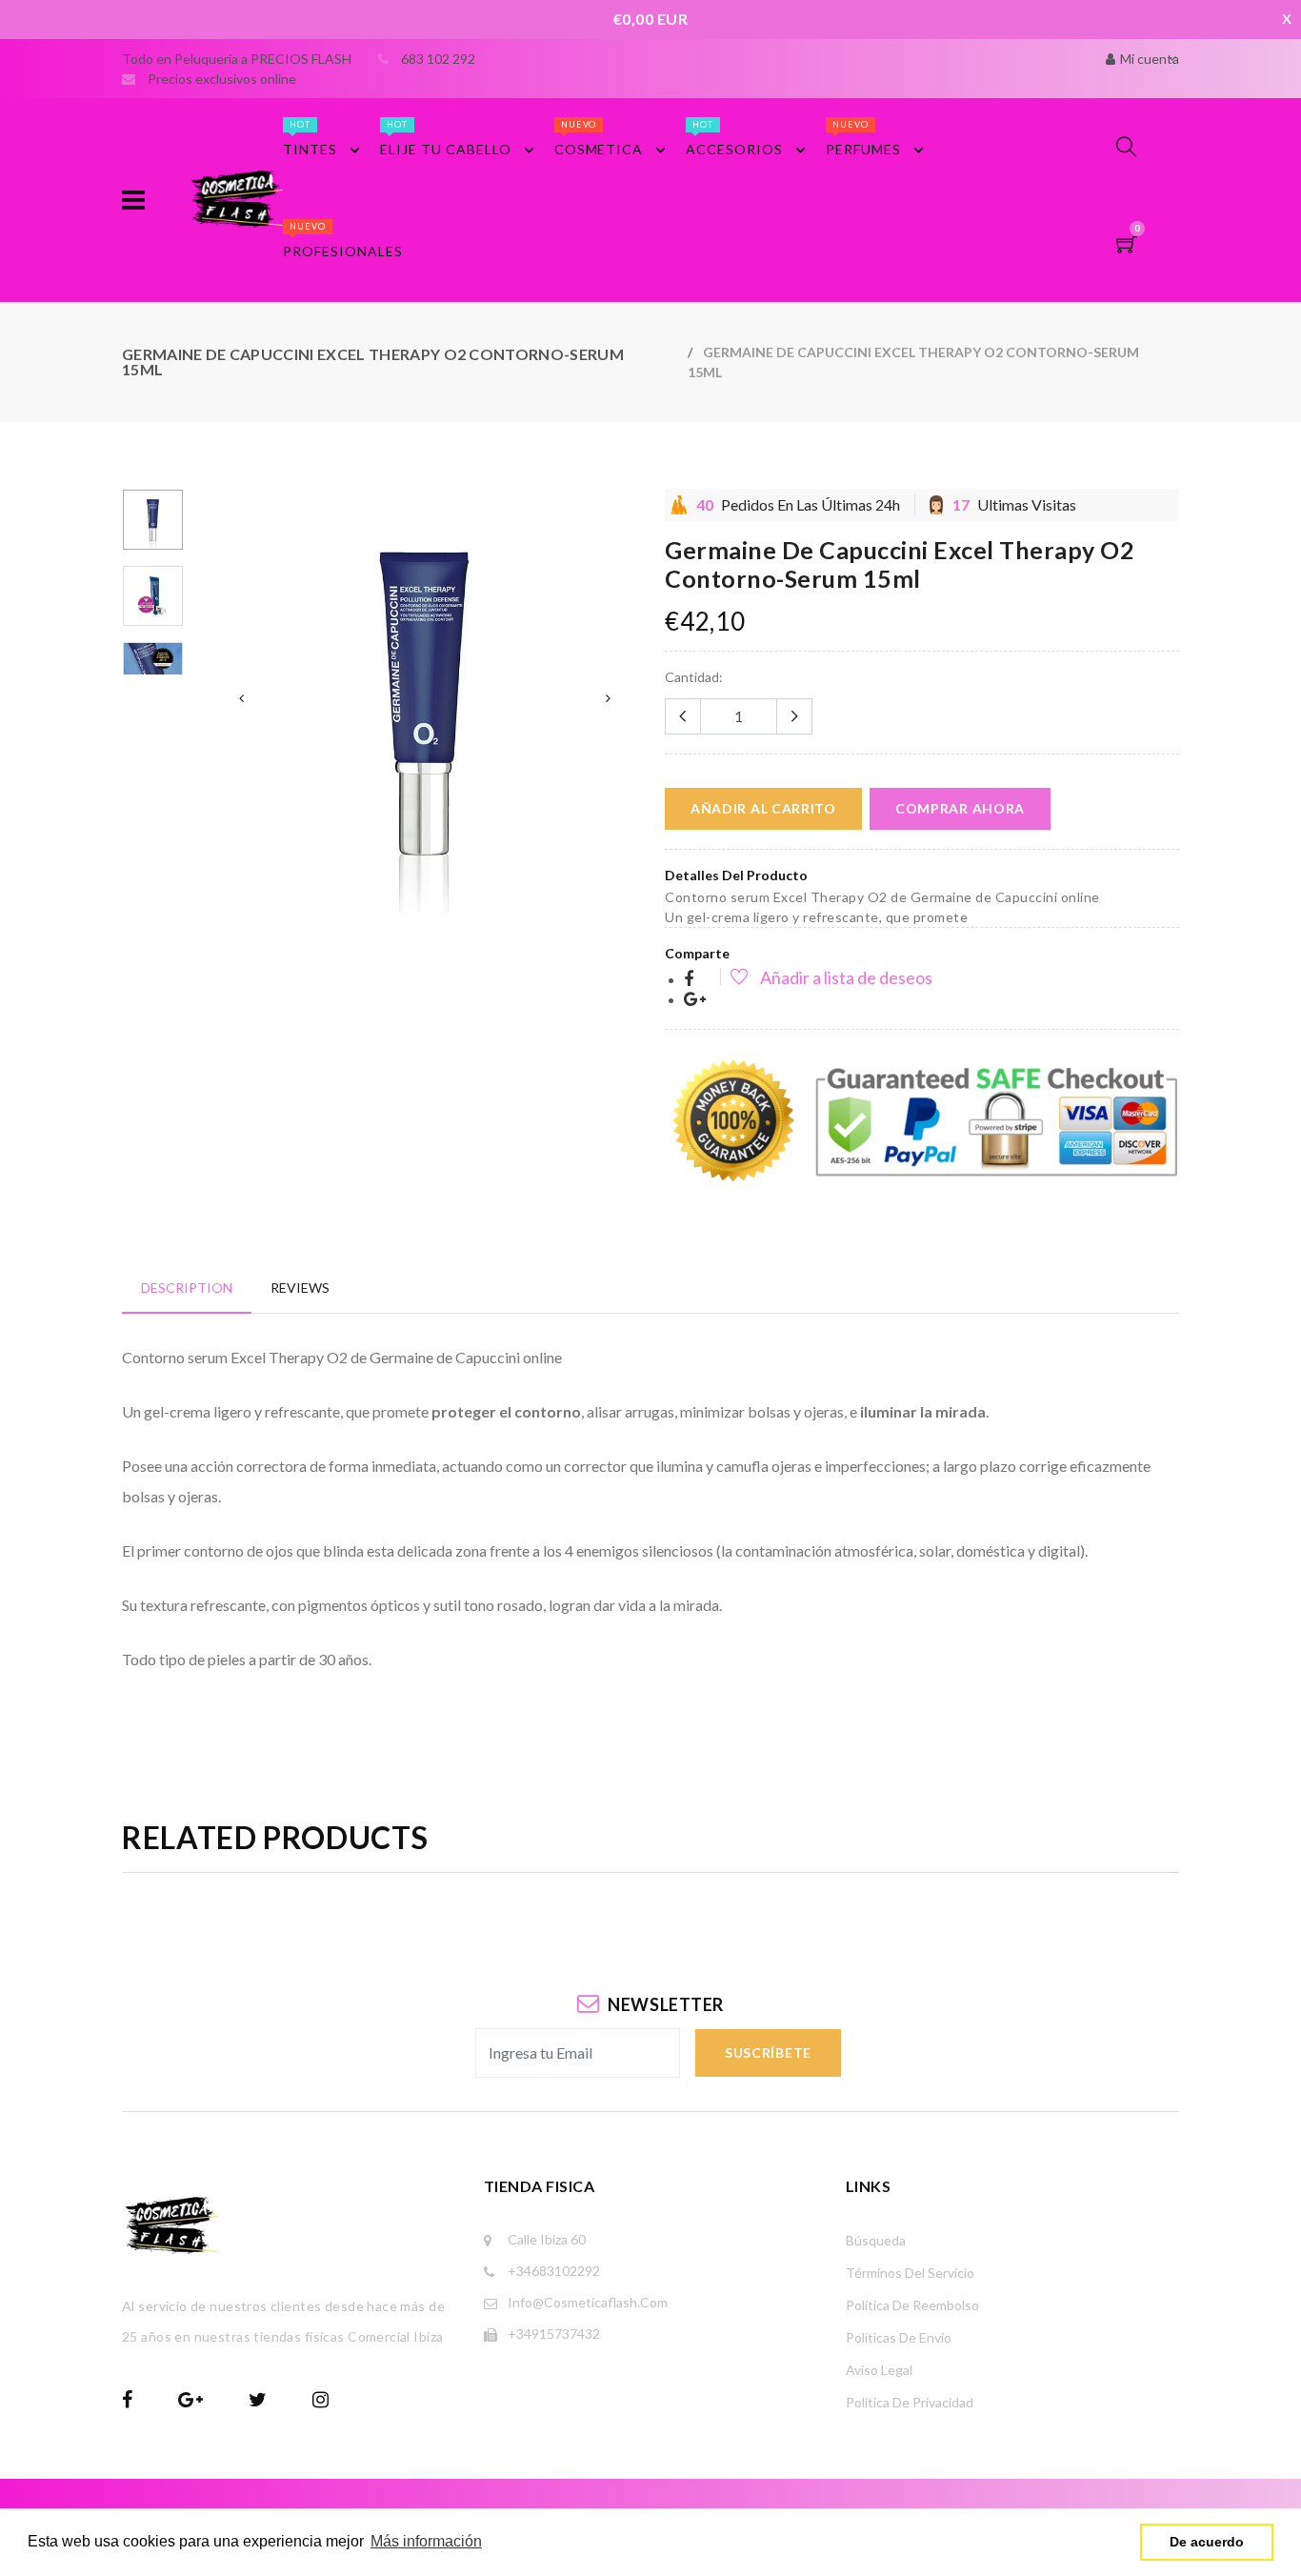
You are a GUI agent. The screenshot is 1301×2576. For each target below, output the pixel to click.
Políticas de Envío (899, 2337)
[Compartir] (689, 980)
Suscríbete (768, 2053)
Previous (241, 698)
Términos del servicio (910, 2273)
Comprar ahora (960, 808)
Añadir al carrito (763, 808)
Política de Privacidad (910, 2402)
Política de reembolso (912, 2305)
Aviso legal (879, 2370)
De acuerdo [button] (1207, 2542)
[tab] (187, 1288)
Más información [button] (426, 2541)
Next (608, 698)
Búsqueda (876, 2240)
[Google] (695, 1000)
